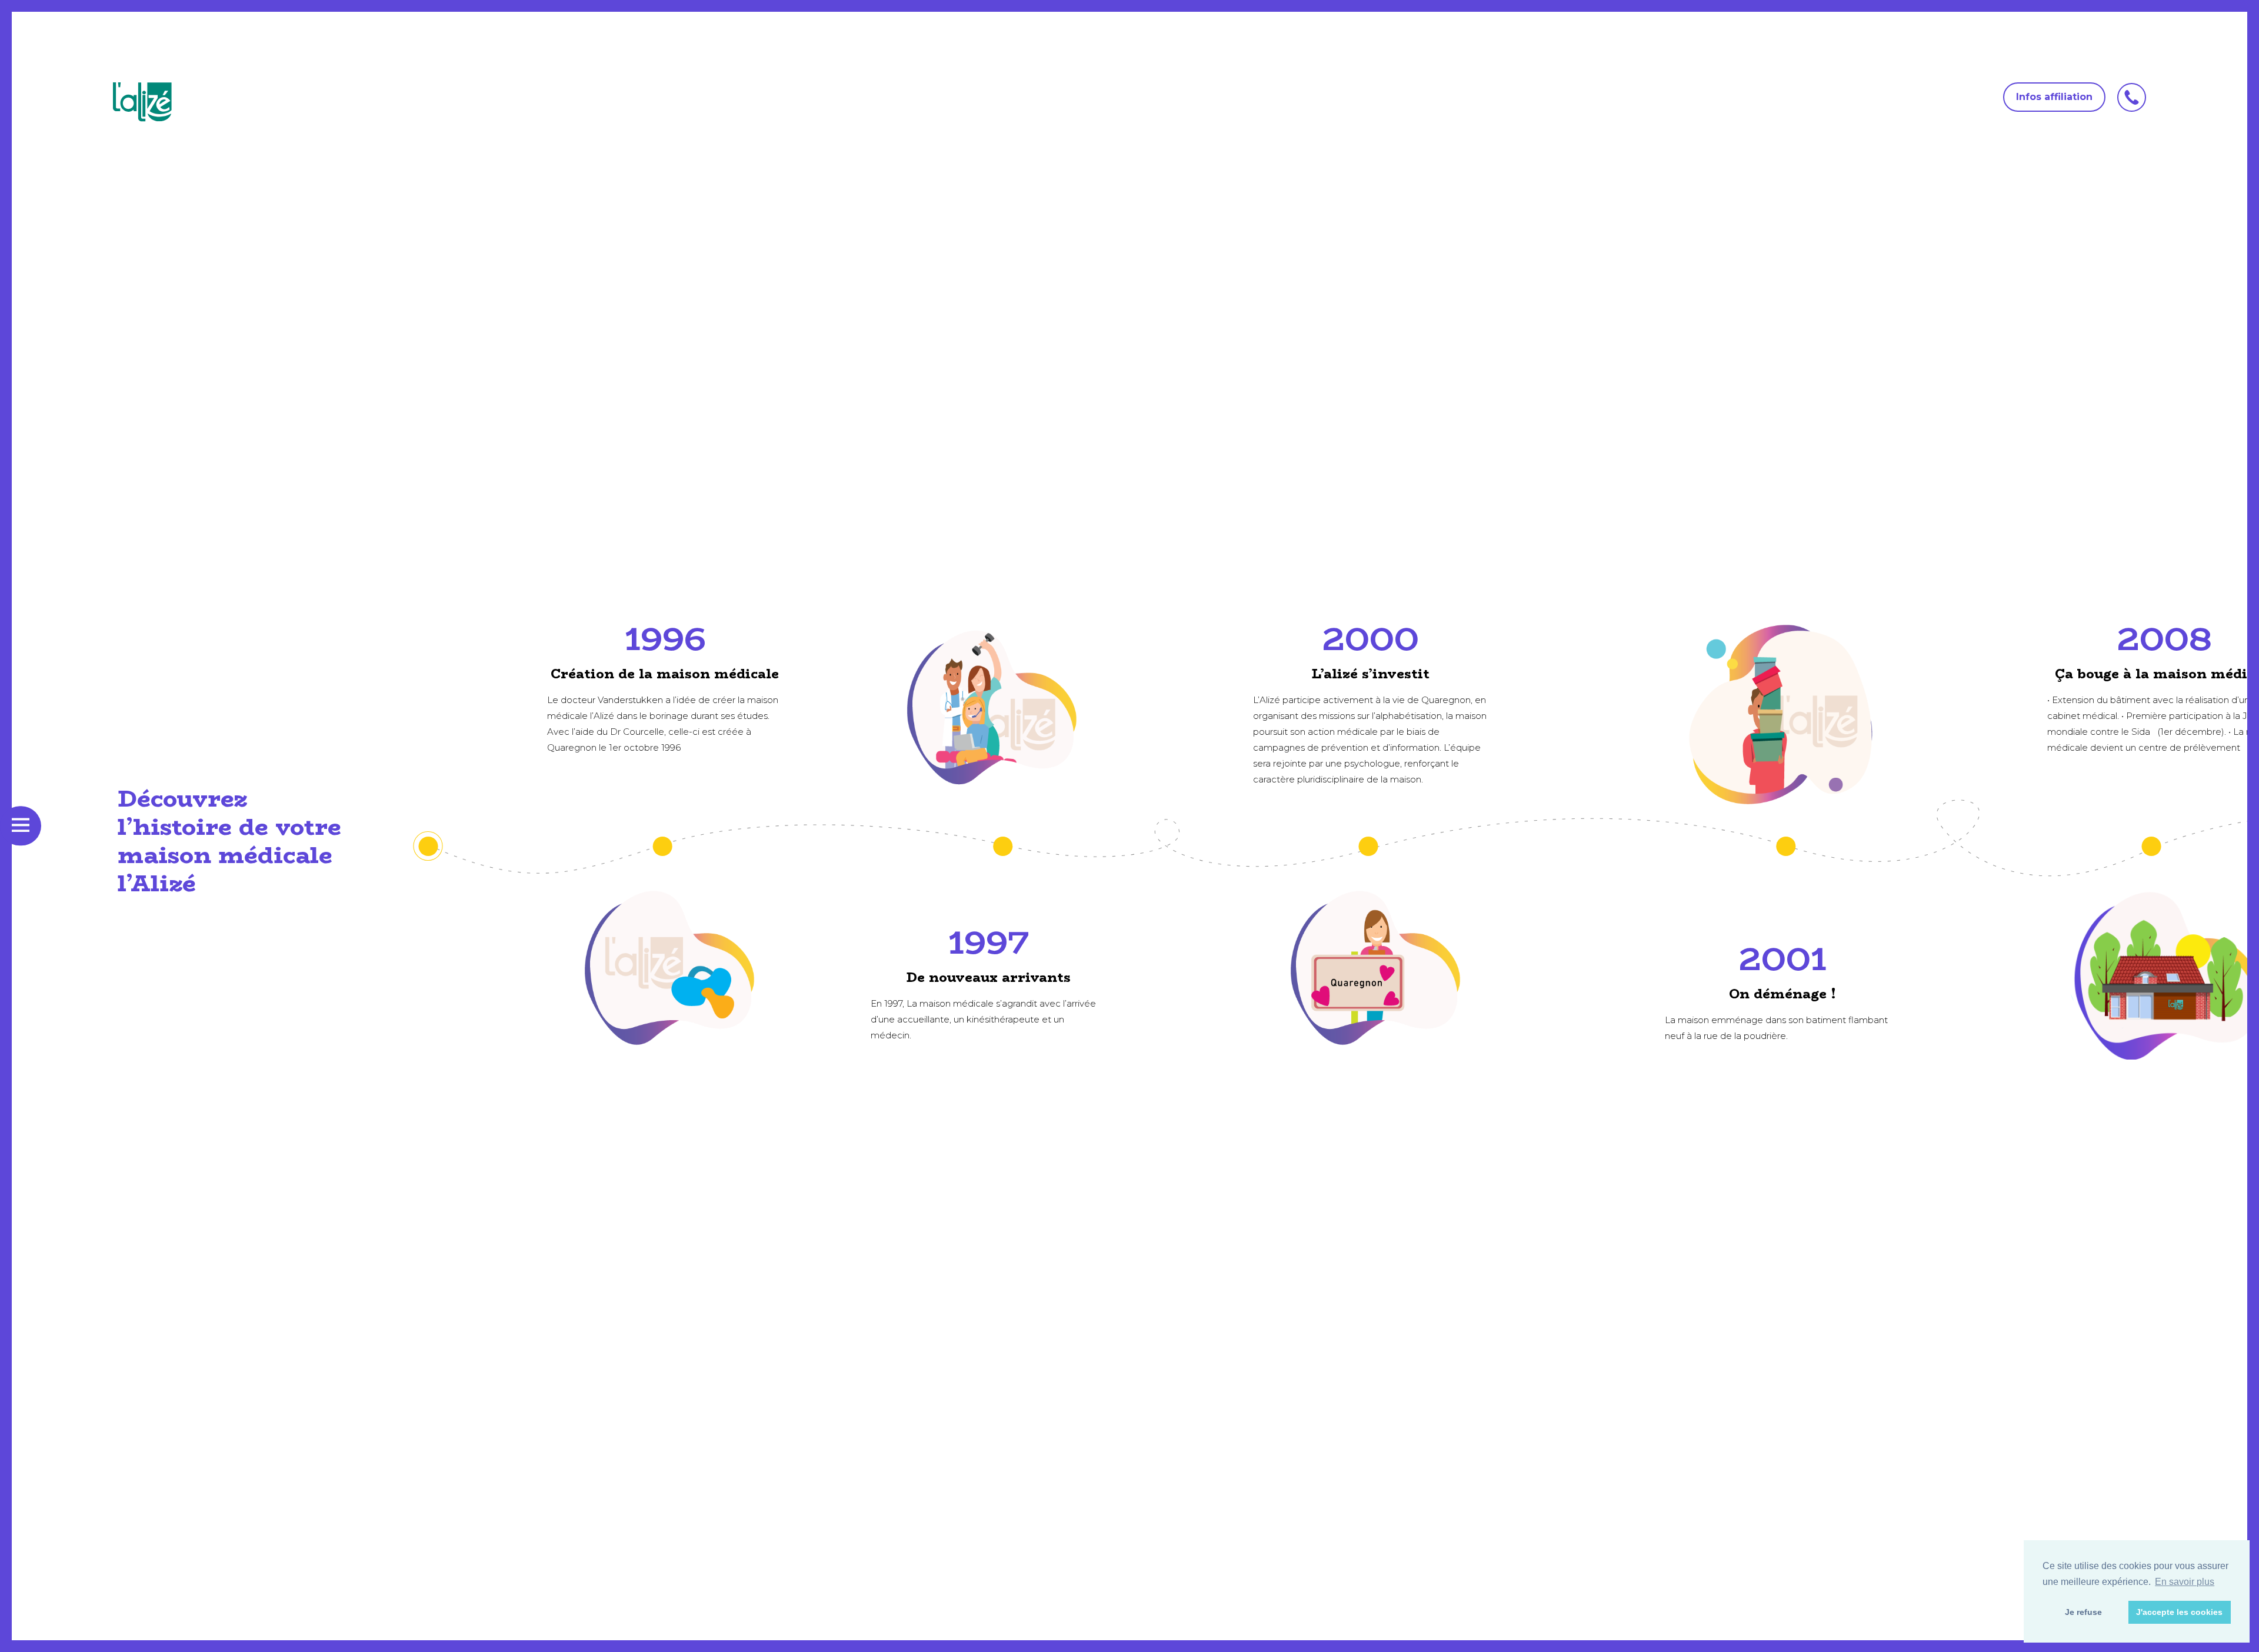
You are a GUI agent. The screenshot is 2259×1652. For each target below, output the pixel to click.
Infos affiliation (2054, 97)
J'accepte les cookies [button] (2179, 1612)
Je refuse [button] (2083, 1612)
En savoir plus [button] (2185, 1582)
